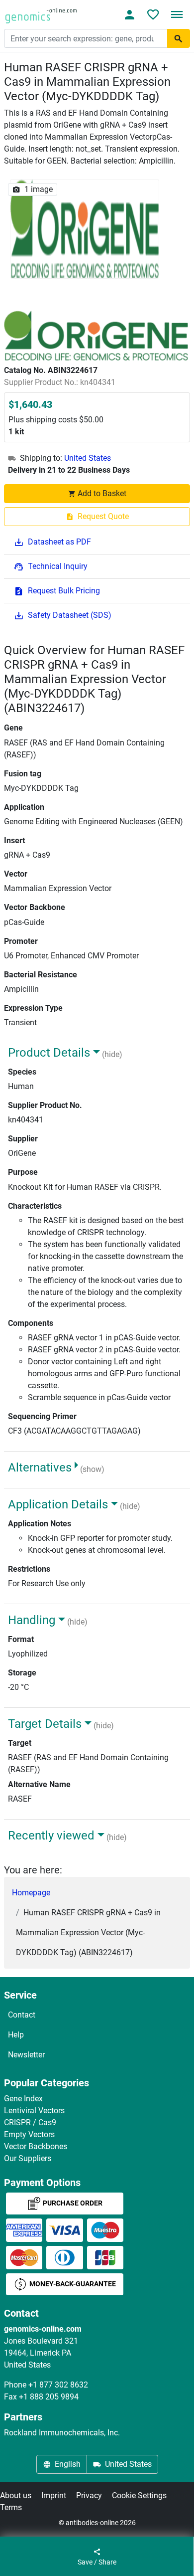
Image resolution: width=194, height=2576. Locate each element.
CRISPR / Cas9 (30, 2122)
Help (16, 2035)
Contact (22, 2015)
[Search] (179, 38)
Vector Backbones (36, 2146)
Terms (11, 2507)
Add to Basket (102, 493)
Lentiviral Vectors (34, 2111)
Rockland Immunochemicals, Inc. (62, 2433)
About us (16, 2495)
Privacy (89, 2495)
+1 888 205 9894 (49, 2397)
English (68, 2464)
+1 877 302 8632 (58, 2385)
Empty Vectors (29, 2134)
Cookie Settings (139, 2495)
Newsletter (26, 2055)
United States (88, 458)
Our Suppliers (28, 2158)
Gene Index (23, 2099)
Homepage (31, 1893)
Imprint (54, 2495)
